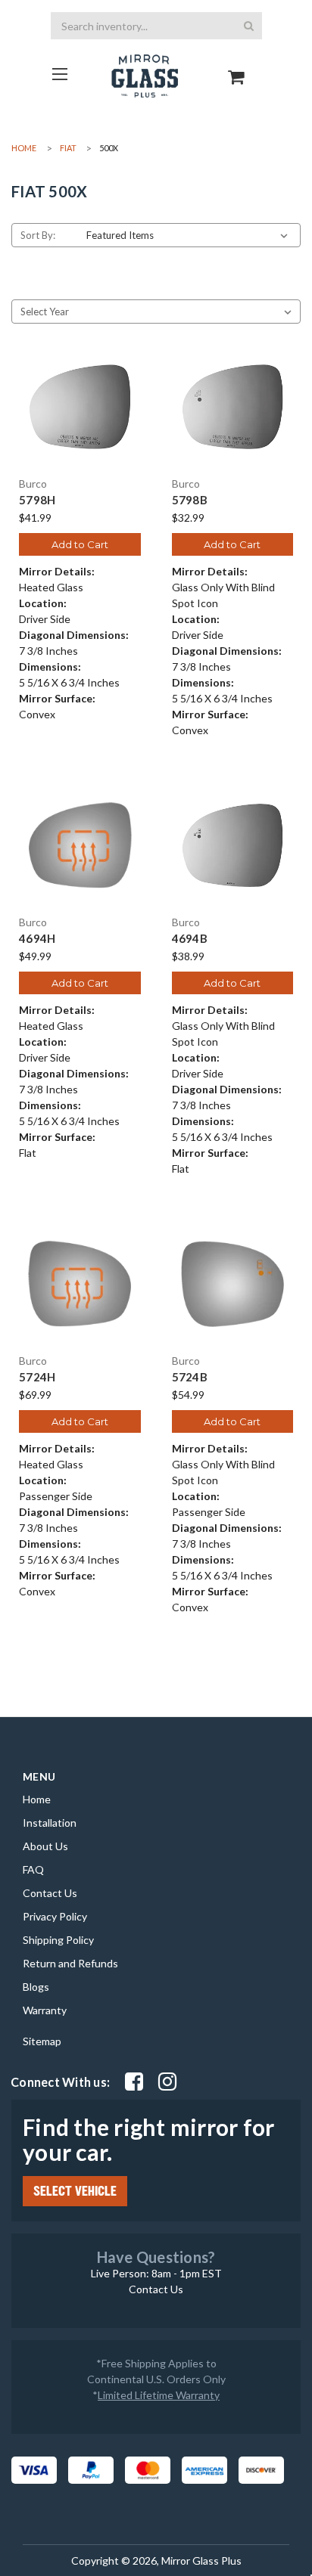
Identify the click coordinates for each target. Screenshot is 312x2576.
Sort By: (38, 235)
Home (37, 1799)
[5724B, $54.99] (233, 1284)
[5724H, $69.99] (80, 1284)
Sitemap (42, 2041)
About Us (45, 1846)
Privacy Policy (55, 1916)
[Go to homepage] (60, 74)
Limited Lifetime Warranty (159, 2395)
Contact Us (50, 1893)
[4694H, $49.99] (80, 846)
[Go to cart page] (237, 64)
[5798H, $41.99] (80, 407)
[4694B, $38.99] (233, 846)
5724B (190, 1377)
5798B (190, 500)
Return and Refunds (70, 1963)
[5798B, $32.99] (233, 407)
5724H (37, 1377)
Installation (50, 1823)
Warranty (45, 2010)
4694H (37, 939)
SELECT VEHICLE (75, 2191)
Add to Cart (80, 544)
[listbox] (190, 235)
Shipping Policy (58, 1940)
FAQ (33, 1869)
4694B (190, 939)
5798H (37, 500)
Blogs (36, 1987)
